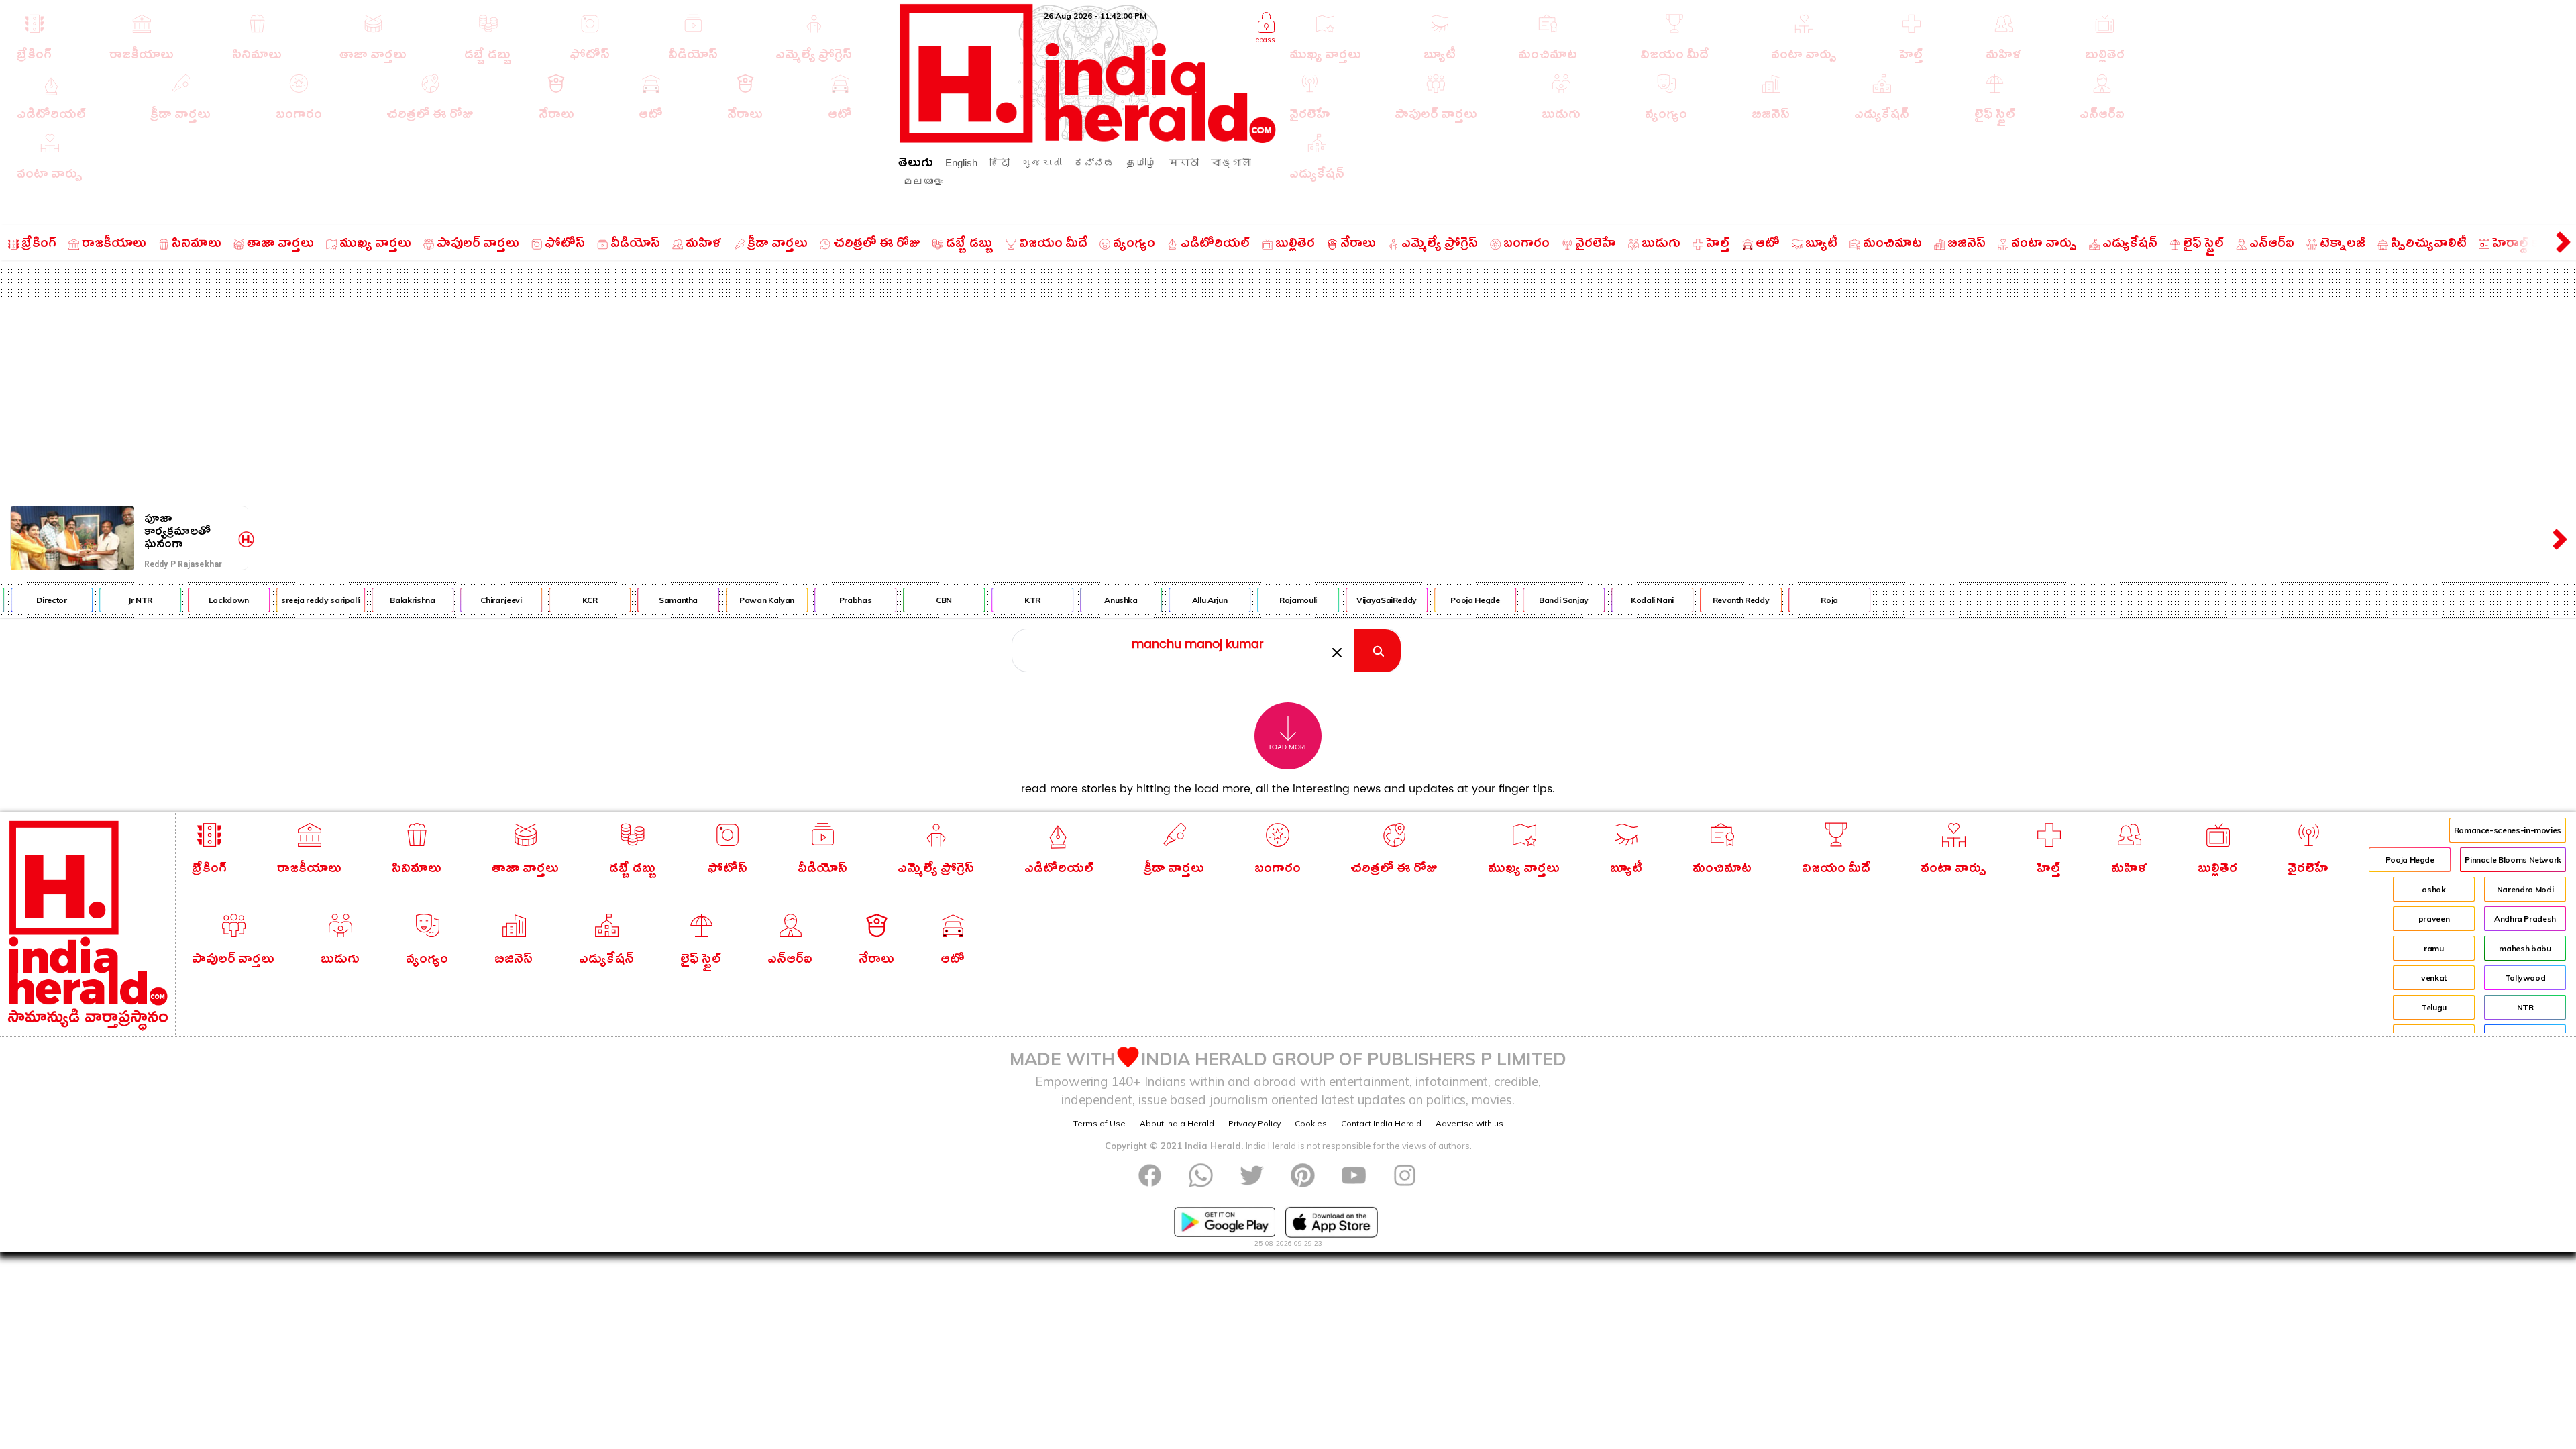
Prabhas (818, 600)
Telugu (2434, 1007)
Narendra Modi (2525, 889)
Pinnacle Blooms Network (2513, 860)
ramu (2434, 948)
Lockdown (191, 600)
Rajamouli (1261, 600)
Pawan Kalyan (730, 600)
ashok (2433, 889)
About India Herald (1177, 1123)
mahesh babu (2525, 948)
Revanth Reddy (1703, 600)
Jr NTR (103, 600)
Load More (1288, 747)
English (961, 163)
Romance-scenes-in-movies (2508, 830)
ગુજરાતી (1042, 163)
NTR (2525, 1007)
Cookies (1311, 1123)
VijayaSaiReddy (1350, 600)
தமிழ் (1141, 163)
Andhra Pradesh (2525, 919)
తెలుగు (916, 165)
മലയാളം (923, 181)
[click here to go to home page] (1088, 139)
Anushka (1084, 600)
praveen (2434, 919)
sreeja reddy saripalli (283, 600)
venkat (2434, 978)
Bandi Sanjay (1527, 600)
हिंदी (1000, 163)
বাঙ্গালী (1231, 163)
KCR (552, 600)
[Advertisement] (1288, 400)
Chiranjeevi (464, 600)
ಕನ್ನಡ (1094, 163)
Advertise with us (1469, 1123)
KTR (996, 600)
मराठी (1184, 163)
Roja (1792, 600)
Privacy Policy (1254, 1123)
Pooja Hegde (1438, 600)
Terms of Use (1099, 1123)
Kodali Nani (1615, 600)
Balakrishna (375, 600)
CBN (907, 600)
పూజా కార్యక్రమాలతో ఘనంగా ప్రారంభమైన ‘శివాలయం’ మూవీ (189, 532)
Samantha (641, 600)
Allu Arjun (1172, 600)
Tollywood (2525, 978)
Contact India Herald (1381, 1123)
